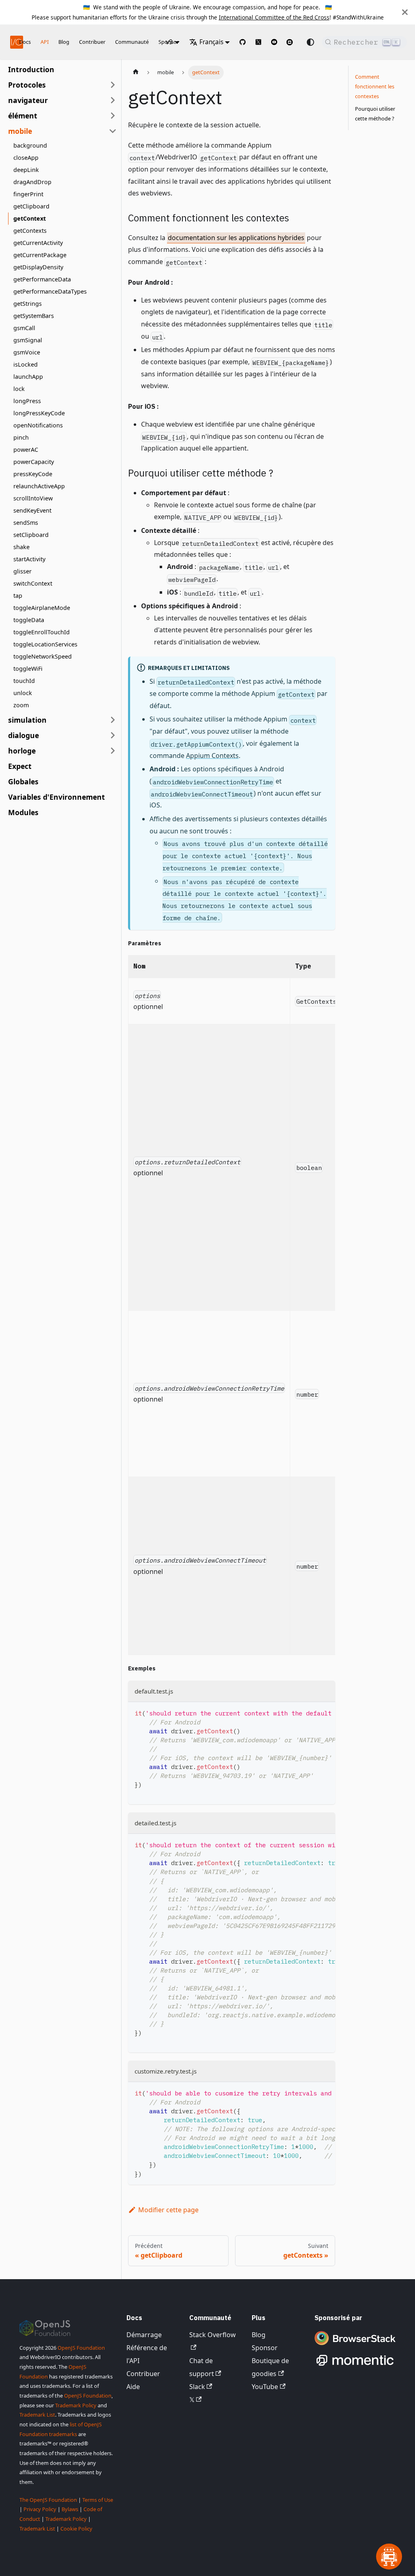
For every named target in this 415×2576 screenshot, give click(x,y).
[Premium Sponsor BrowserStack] (355, 2346)
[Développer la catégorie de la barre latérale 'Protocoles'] (113, 85)
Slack (197, 2387)
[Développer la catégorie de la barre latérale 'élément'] (113, 116)
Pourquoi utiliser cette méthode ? (375, 114)
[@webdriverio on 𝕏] (258, 42)
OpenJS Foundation (81, 2348)
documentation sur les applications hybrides (236, 238)
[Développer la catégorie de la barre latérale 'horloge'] (113, 751)
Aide (133, 2387)
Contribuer (92, 42)
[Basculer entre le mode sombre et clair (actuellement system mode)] (310, 42)
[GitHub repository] (243, 42)
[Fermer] (405, 12)
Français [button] (211, 42)
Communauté (132, 42)
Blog (64, 42)
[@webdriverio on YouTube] (274, 42)
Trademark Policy (76, 2405)
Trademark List (37, 2415)
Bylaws (70, 2509)
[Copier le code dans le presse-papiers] (325, 1712)
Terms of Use (98, 2500)
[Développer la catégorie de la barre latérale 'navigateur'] (113, 100)
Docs (25, 42)
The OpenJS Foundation (48, 2500)
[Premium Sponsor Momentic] (355, 2366)
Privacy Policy (40, 2509)
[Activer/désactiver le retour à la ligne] (310, 1712)
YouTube (265, 2387)
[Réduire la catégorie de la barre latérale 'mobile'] (113, 131)
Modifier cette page (168, 2210)
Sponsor (265, 2348)
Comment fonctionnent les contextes (375, 86)
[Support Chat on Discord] (293, 42)
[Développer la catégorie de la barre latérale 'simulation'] (113, 720)
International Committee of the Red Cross (274, 17)
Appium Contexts (212, 756)
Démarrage (144, 2335)
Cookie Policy (76, 2529)
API (45, 42)
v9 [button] (169, 42)
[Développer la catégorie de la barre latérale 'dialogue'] (113, 735)
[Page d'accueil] (136, 73)
